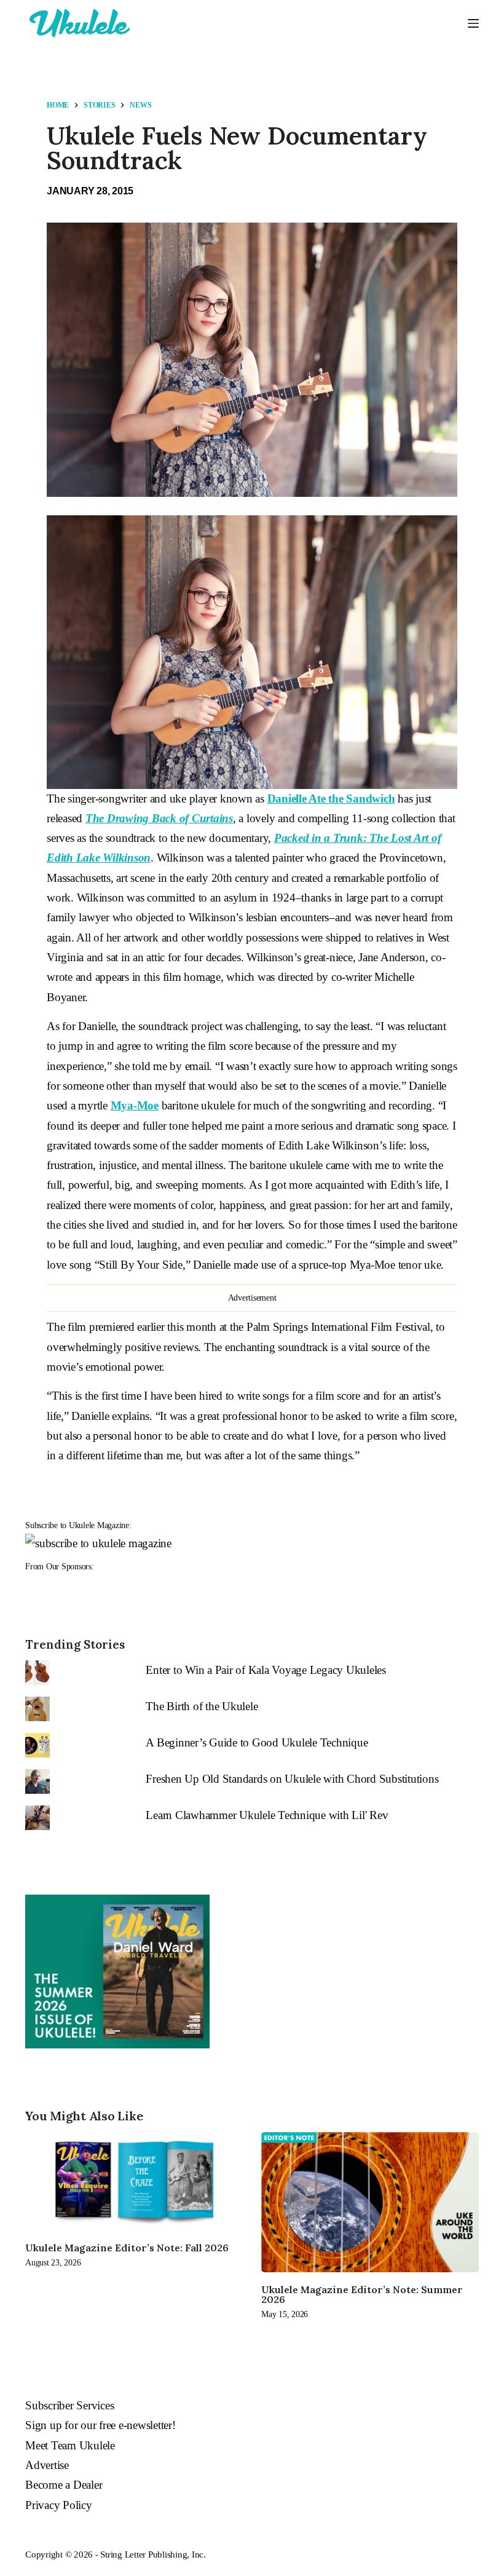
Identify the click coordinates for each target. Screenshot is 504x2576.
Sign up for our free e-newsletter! (100, 2425)
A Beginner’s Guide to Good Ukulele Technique (257, 1742)
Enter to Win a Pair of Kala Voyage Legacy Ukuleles (266, 1670)
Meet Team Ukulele (70, 2445)
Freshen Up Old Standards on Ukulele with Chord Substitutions (292, 1779)
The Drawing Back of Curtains (159, 818)
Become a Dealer (64, 2485)
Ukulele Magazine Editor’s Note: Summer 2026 (362, 2294)
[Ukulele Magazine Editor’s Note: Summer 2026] (370, 2202)
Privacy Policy (59, 2505)
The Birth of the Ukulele (202, 1706)
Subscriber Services (69, 2405)
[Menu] (473, 23)
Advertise (47, 2465)
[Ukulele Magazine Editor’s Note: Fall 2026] (134, 2181)
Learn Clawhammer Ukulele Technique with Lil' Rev (267, 1815)
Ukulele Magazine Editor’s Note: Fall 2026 (127, 2248)
